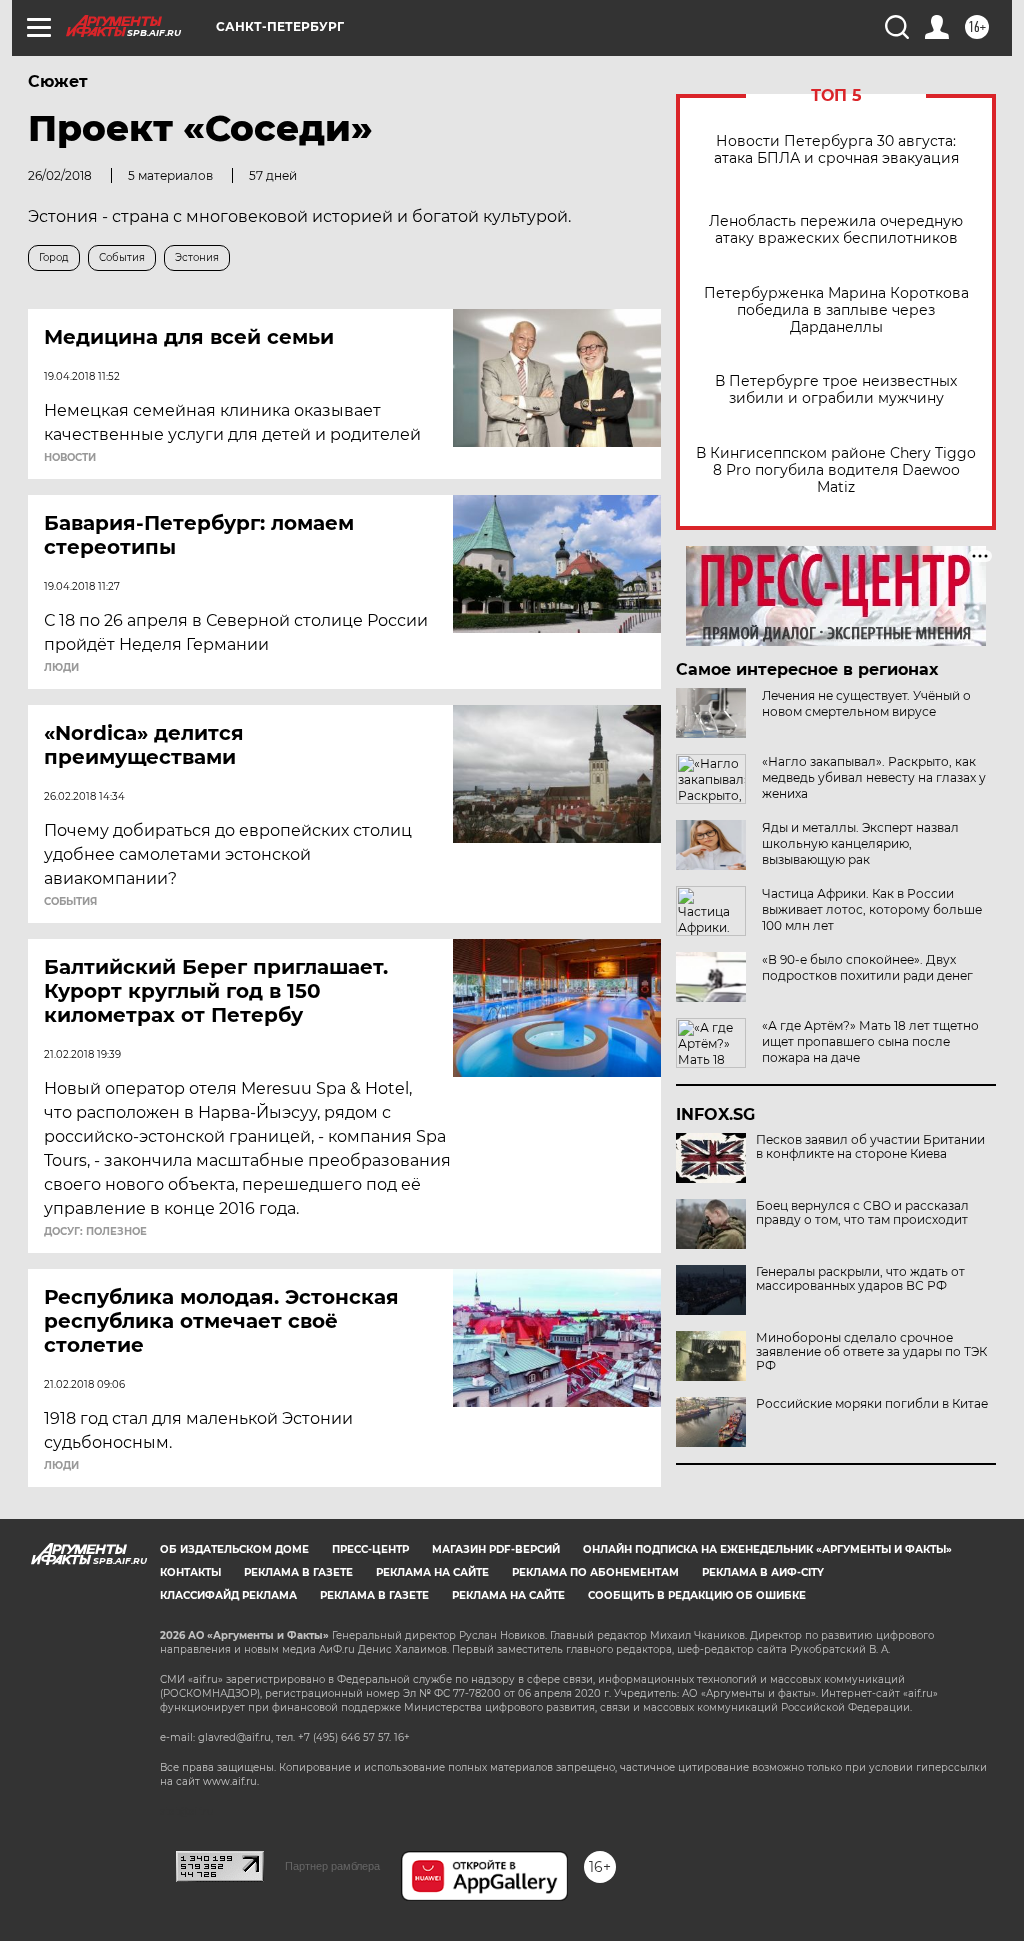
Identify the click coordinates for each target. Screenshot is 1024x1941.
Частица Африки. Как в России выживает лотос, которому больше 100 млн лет (872, 909)
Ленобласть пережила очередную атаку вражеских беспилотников (836, 230)
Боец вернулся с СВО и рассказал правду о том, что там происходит (862, 1213)
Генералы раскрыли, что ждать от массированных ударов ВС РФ (860, 1279)
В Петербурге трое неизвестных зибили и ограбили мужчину (836, 390)
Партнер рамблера (332, 1866)
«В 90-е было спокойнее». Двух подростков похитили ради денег (867, 967)
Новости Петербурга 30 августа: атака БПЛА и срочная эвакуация (836, 150)
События (70, 902)
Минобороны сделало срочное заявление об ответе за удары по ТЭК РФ (871, 1352)
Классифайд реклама (228, 1595)
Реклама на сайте (432, 1572)
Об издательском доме (234, 1549)
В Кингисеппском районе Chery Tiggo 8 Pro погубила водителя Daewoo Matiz (836, 470)
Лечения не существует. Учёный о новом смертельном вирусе (866, 703)
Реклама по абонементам (595, 1572)
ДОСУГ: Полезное (95, 1232)
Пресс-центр (370, 1549)
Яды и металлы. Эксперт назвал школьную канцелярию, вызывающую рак (860, 843)
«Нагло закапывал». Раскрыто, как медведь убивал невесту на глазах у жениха (874, 777)
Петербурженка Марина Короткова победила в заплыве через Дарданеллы (836, 310)
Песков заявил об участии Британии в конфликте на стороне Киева (870, 1147)
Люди (61, 668)
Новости (70, 458)
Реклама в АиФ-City (763, 1572)
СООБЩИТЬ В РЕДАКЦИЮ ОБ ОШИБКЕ (697, 1595)
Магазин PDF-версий (496, 1549)
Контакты (190, 1572)
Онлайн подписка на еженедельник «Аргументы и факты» (767, 1549)
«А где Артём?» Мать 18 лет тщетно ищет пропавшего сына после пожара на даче (870, 1041)
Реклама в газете (298, 1572)
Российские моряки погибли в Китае (872, 1404)
